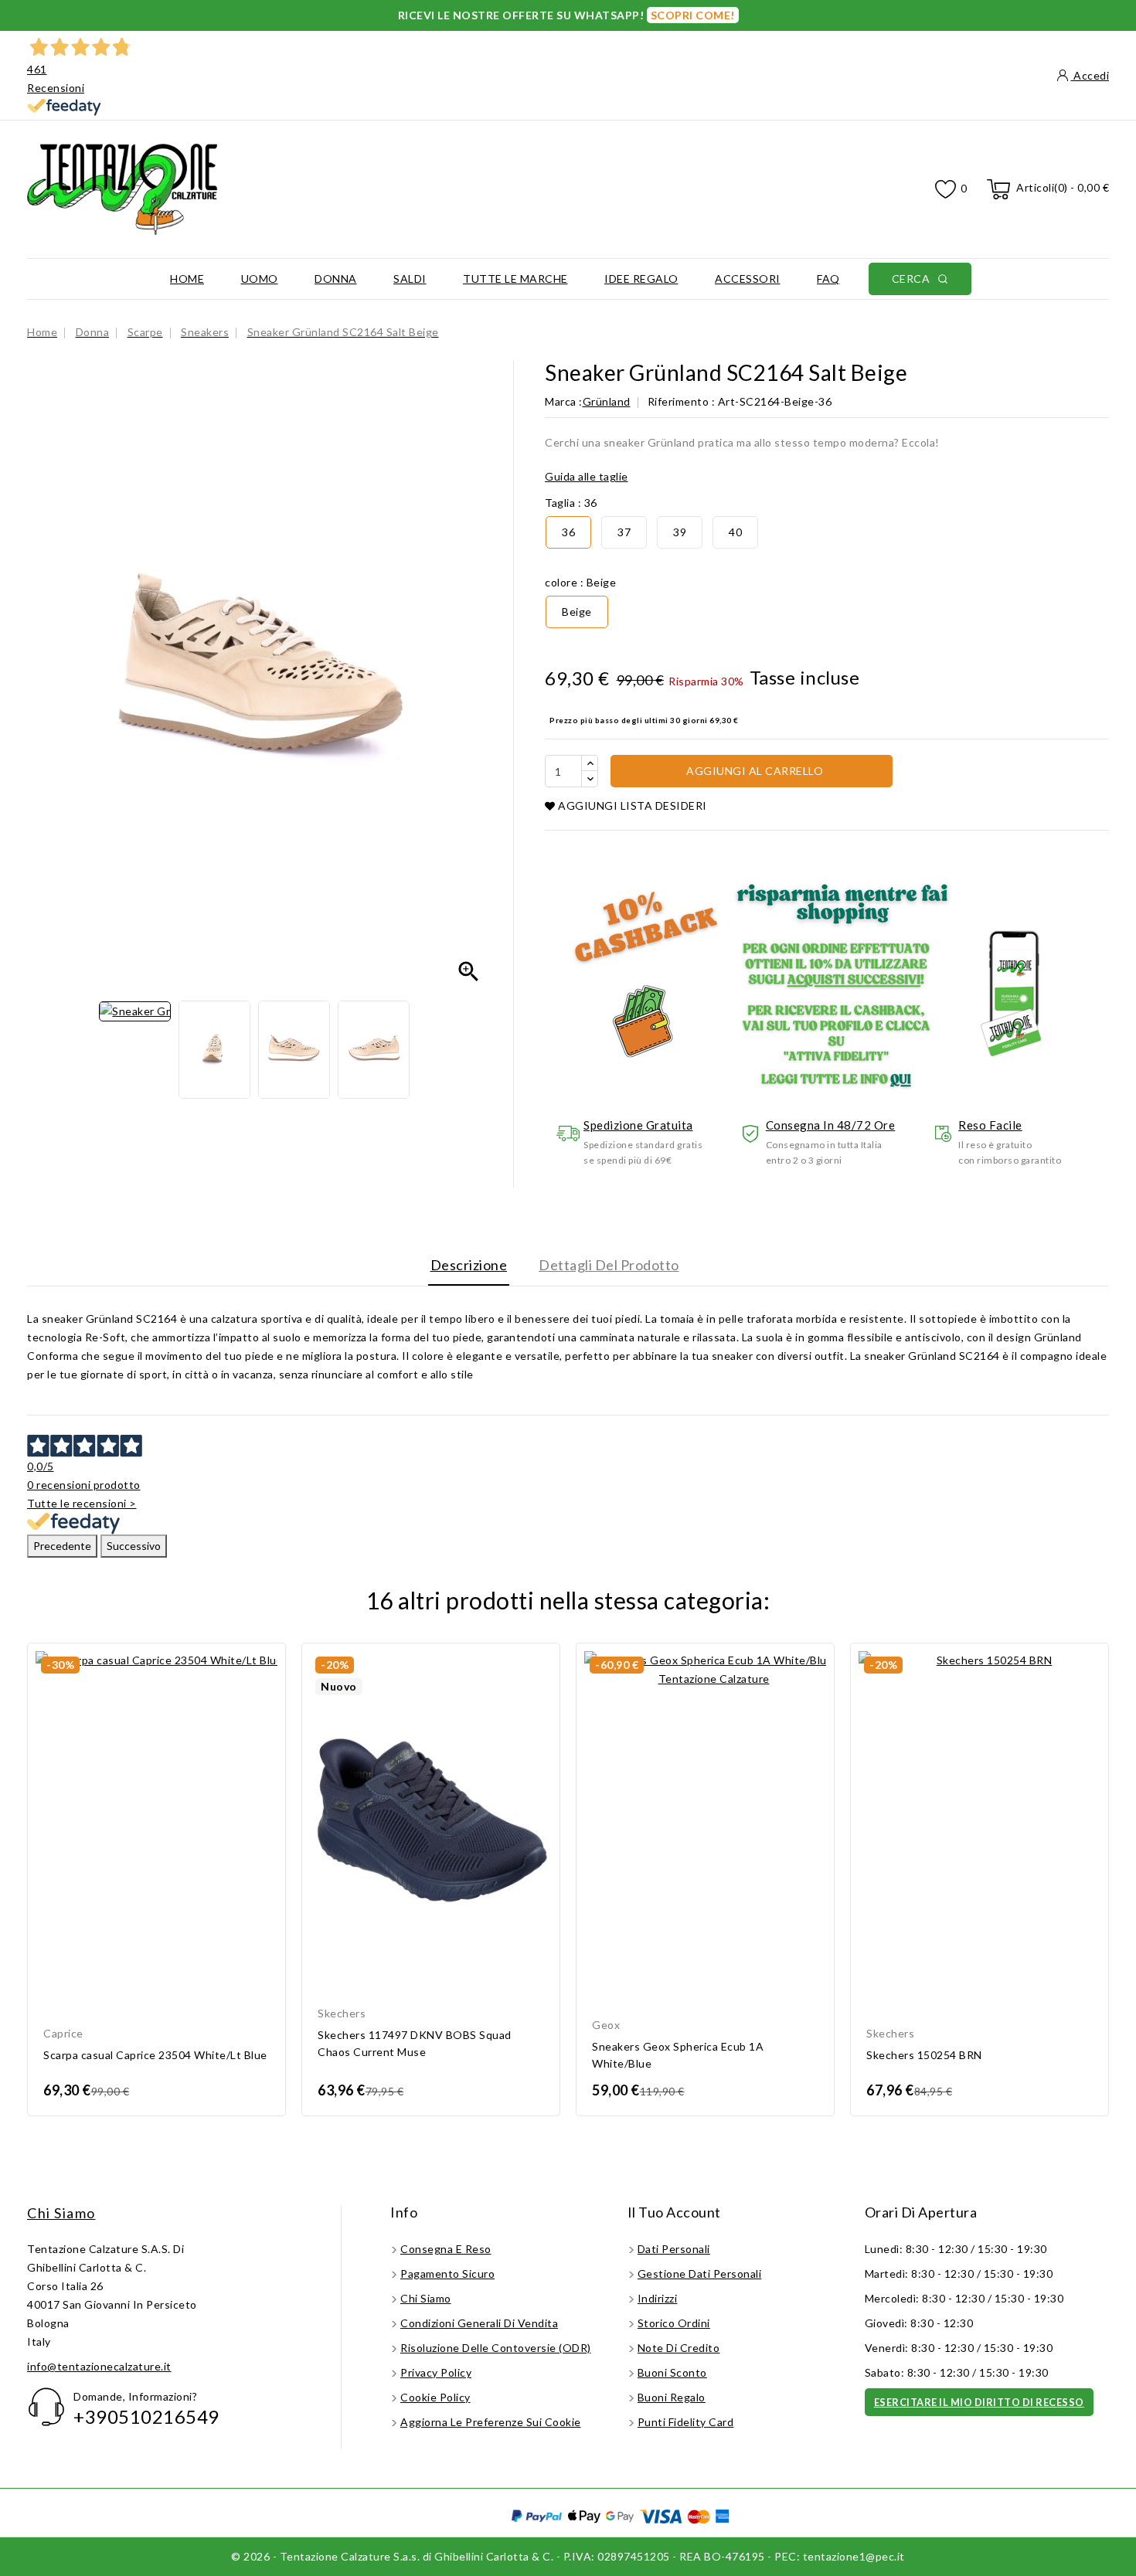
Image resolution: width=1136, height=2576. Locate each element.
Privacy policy (436, 2372)
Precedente (62, 1546)
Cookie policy (435, 2397)
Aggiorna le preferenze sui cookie (491, 2422)
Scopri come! (693, 15)
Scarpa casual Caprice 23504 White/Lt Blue (155, 2055)
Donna (336, 279)
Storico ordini (674, 2323)
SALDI (410, 279)
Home (187, 279)
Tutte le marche (515, 279)
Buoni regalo (672, 2397)
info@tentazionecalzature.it (99, 2366)
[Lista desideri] (946, 190)
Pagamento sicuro (447, 2274)
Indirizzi (658, 2298)
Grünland (607, 401)
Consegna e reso (446, 2249)
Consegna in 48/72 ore (831, 1125)
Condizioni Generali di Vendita (479, 2323)
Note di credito (679, 2348)
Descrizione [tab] (469, 1265)
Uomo (260, 279)
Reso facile (990, 1125)
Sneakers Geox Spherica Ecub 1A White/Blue (678, 2055)
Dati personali (674, 2249)
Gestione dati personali (700, 2274)
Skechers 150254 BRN (924, 2055)
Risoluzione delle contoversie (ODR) (496, 2348)
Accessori (748, 279)
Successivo (134, 1546)
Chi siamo (61, 2213)
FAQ (828, 279)
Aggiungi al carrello (754, 771)
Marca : (564, 401)
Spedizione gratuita (638, 1125)
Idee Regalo (641, 279)
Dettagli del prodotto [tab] (609, 1265)
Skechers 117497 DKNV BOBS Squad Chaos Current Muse (415, 2043)
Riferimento (679, 401)
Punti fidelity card (686, 2422)
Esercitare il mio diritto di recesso (979, 2402)
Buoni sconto (672, 2372)
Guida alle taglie (587, 476)
